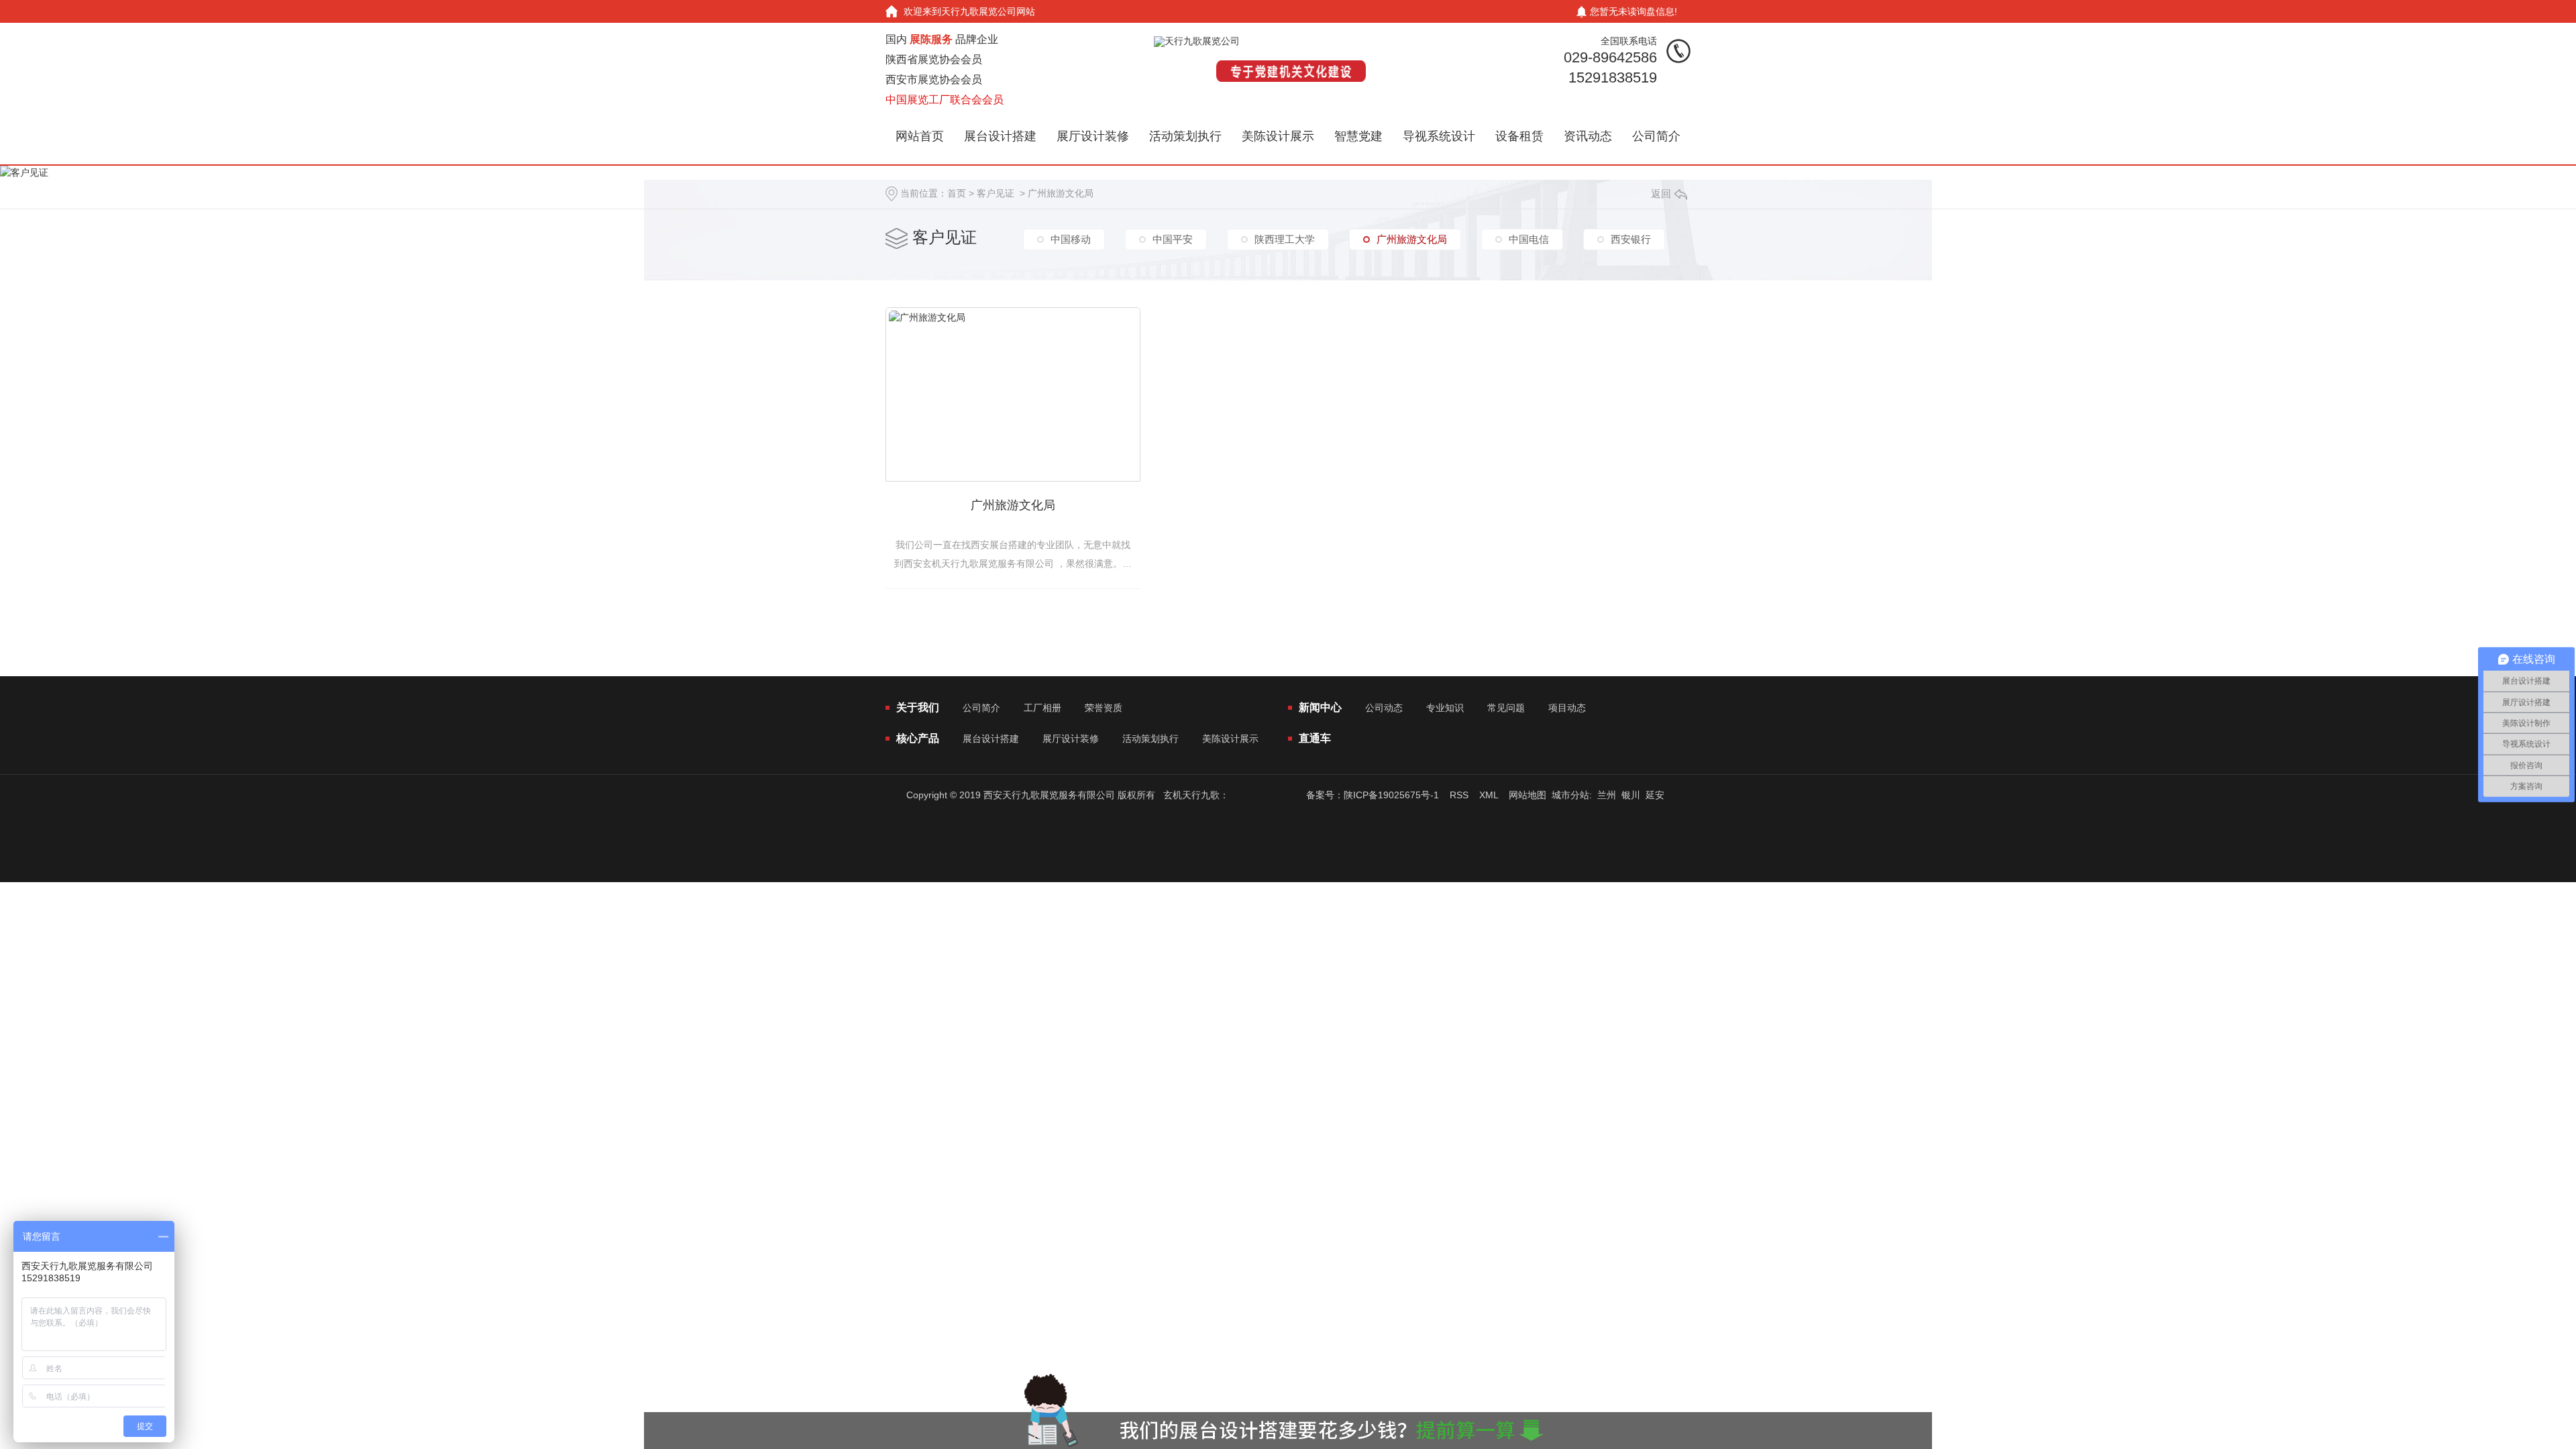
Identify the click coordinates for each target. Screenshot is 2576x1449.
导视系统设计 (1439, 136)
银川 (1631, 795)
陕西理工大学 (1285, 239)
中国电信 (1529, 239)
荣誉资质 (1104, 708)
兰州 (1607, 795)
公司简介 (1656, 136)
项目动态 (1567, 708)
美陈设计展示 (1278, 136)
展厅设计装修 (1093, 136)
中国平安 (1173, 239)
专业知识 (1445, 708)
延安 (1655, 795)
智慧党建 (1358, 136)
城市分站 (1570, 795)
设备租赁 (1519, 136)
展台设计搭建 (1000, 136)
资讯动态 (1588, 136)
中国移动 (1071, 239)
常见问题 (1506, 708)
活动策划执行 (1185, 136)
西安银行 (1631, 239)
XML (1489, 795)
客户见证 (996, 193)
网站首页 (920, 136)
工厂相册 (1042, 708)
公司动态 (1384, 708)
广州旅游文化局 (1061, 193)
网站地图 (1527, 795)
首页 (957, 193)
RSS (1459, 795)
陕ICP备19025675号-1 (1391, 795)
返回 (1661, 194)
